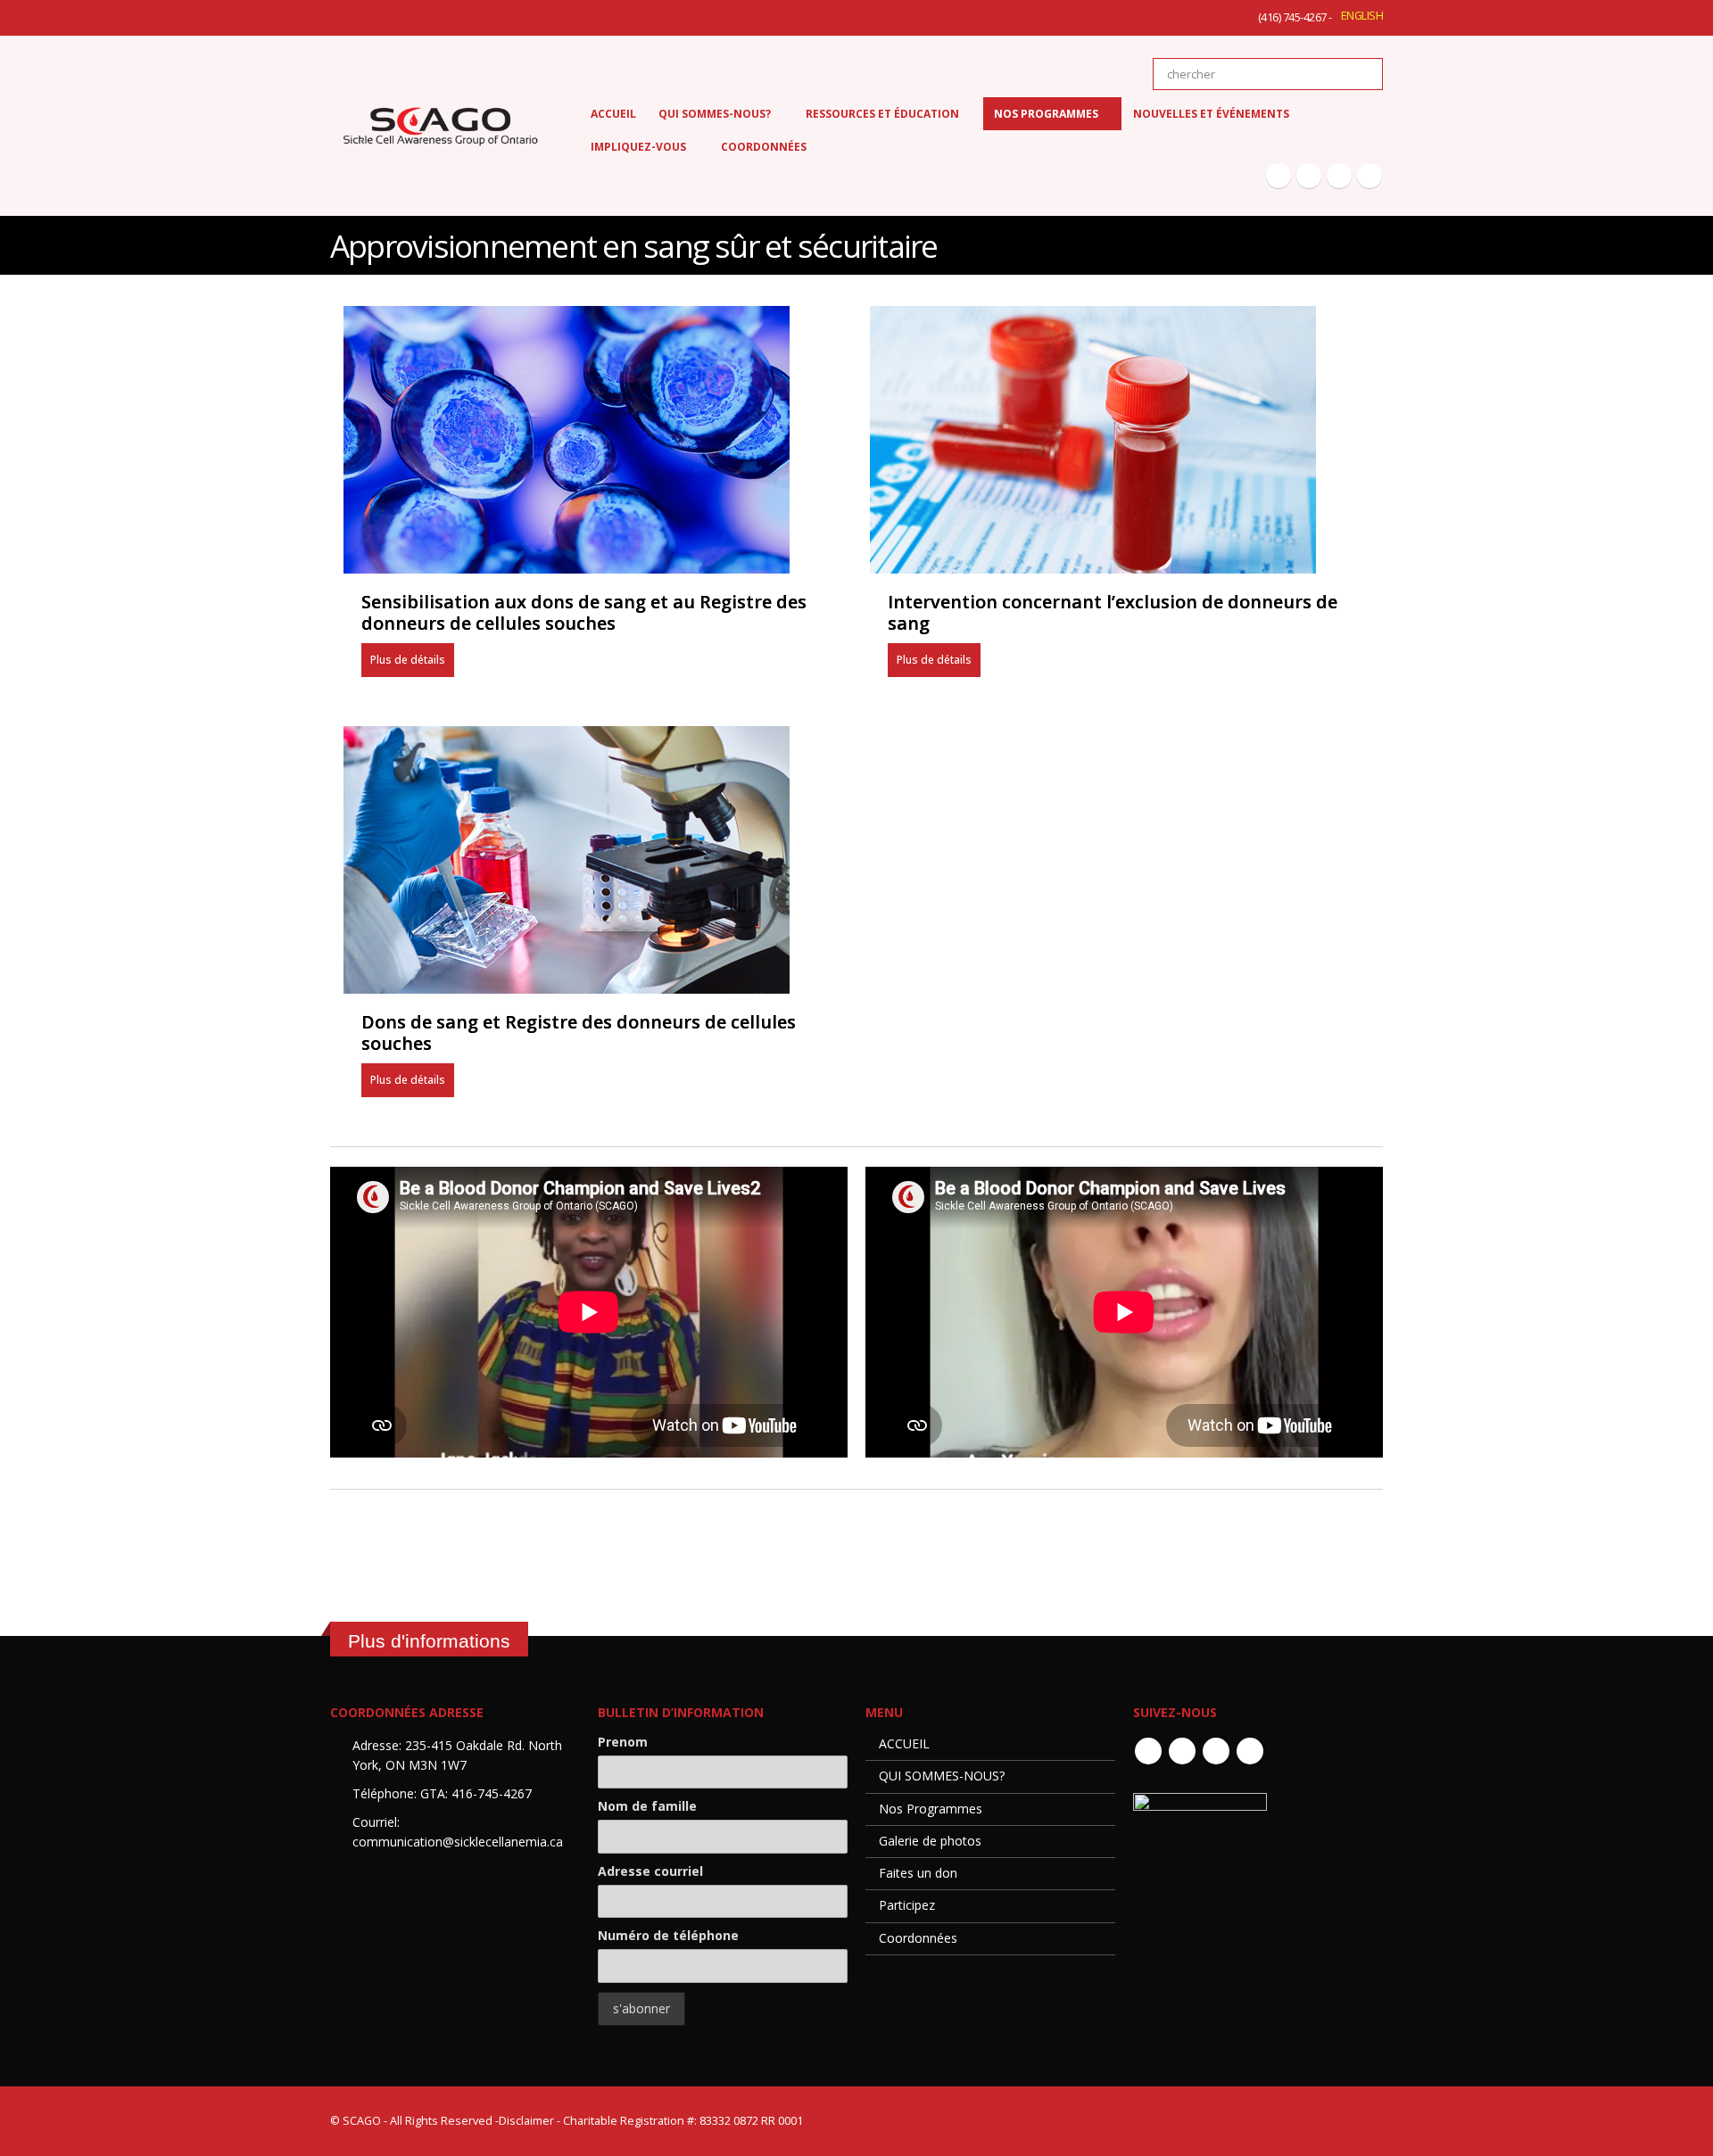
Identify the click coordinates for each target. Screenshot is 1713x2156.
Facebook (1148, 1751)
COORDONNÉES (764, 147)
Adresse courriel (650, 1871)
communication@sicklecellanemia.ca (458, 1842)
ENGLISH (1362, 16)
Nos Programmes (931, 1809)
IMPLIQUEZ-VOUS (638, 147)
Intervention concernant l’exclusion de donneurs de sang (1113, 613)
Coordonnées (918, 1938)
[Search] (1357, 74)
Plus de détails (408, 660)
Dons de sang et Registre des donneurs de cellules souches (579, 1033)
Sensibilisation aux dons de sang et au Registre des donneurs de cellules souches (584, 613)
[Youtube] (1339, 176)
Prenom (623, 1742)
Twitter (1182, 1751)
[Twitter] (1309, 176)
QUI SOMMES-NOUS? (942, 1776)
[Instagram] (1370, 176)
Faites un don (918, 1873)
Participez (907, 1905)
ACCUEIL (613, 114)
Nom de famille (647, 1806)
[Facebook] (1279, 176)
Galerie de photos (930, 1841)
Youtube (1216, 1751)
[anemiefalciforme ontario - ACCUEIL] (440, 126)
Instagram (1250, 1751)
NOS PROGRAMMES (1046, 114)
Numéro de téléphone (668, 1935)
